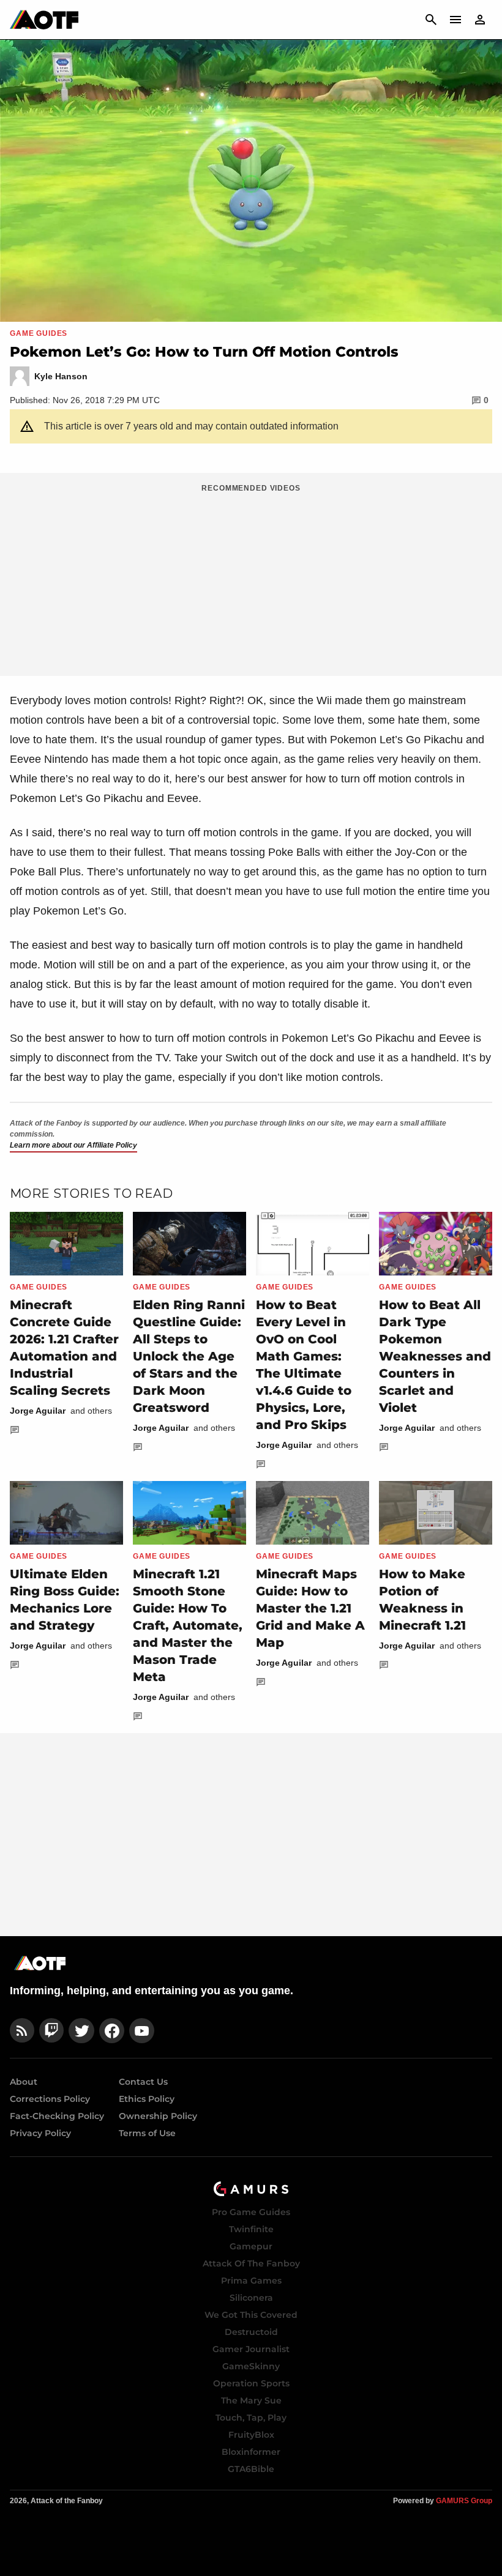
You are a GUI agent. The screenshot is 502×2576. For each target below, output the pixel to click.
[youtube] (142, 2031)
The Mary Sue (251, 2400)
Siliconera (251, 2298)
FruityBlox (251, 2435)
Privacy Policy (40, 2133)
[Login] (480, 20)
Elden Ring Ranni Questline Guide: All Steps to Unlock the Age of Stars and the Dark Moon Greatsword (189, 1356)
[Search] (431, 20)
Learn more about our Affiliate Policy (73, 1145)
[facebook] (112, 2031)
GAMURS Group (464, 2501)
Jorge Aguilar (38, 1411)
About (24, 2082)
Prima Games (251, 2281)
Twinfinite (251, 2229)
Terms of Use (147, 2133)
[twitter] (81, 2031)
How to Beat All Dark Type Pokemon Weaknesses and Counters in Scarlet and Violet (435, 1356)
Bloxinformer (251, 2452)
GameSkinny (251, 2366)
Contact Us (143, 2082)
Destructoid (251, 2332)
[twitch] (51, 2031)
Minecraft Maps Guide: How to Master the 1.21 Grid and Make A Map (310, 1608)
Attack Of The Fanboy (251, 2263)
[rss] (22, 2031)
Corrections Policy (50, 2099)
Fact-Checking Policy (57, 2116)
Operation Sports (251, 2383)
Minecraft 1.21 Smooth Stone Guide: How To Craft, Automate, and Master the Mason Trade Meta (188, 1625)
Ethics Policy (147, 2099)
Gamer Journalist (251, 2349)
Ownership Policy (158, 2116)
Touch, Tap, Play (251, 2418)
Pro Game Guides (251, 2212)
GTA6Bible (251, 2469)
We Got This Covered (251, 2315)
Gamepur (251, 2246)
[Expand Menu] (455, 20)
